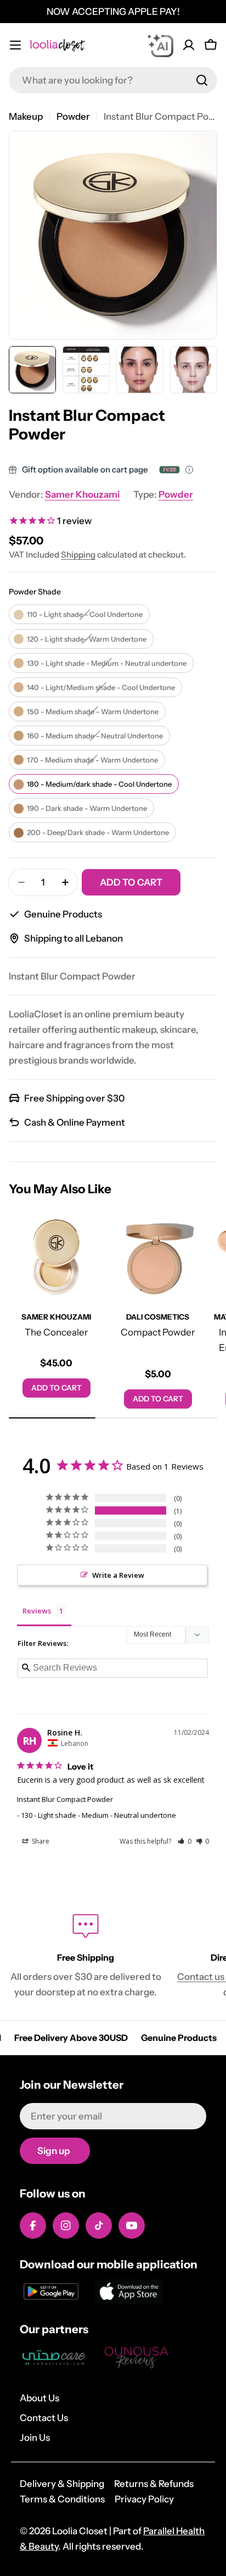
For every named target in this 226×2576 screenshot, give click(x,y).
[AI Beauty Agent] (160, 45)
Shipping (78, 555)
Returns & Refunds (154, 2484)
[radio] (79, 614)
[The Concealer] (56, 1257)
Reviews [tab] (37, 1611)
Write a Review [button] (118, 1575)
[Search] (202, 80)
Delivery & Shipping (62, 2484)
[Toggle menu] (15, 45)
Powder (73, 116)
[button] (185, 1841)
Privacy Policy (144, 2499)
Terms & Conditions (62, 2499)
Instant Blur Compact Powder (65, 1799)
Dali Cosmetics (158, 1317)
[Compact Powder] (158, 1257)
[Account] (189, 45)
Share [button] (40, 1841)
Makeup (26, 116)
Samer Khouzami (82, 494)
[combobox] (113, 80)
